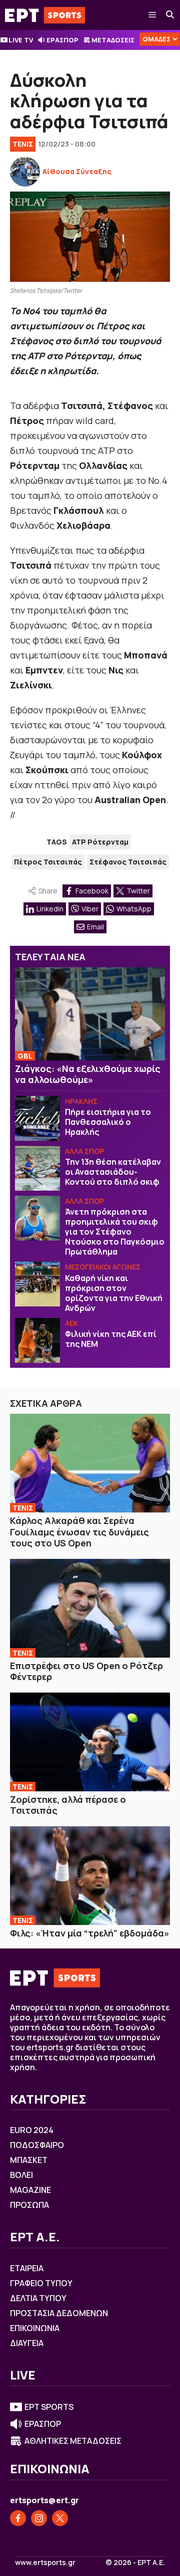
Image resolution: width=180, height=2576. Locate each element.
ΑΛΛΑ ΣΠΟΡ (84, 1151)
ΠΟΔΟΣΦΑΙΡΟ (37, 2145)
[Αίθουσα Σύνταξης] (25, 172)
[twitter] (60, 2518)
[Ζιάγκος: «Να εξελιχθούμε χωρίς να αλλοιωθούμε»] (90, 1014)
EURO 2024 (32, 2130)
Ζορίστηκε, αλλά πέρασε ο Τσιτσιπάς (68, 1805)
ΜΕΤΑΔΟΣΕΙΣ (113, 40)
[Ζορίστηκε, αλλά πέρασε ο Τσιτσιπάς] (90, 1742)
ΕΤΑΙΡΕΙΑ (27, 2268)
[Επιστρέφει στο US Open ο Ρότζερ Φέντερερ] (90, 1608)
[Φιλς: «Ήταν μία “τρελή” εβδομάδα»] (90, 1876)
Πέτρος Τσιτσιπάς (48, 862)
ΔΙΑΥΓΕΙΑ (27, 2343)
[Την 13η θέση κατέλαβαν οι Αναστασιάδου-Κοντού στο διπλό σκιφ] (37, 1168)
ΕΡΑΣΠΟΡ (62, 40)
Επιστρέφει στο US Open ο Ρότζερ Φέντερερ (86, 1671)
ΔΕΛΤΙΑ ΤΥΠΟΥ (38, 2298)
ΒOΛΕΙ (21, 2175)
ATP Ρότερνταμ (100, 842)
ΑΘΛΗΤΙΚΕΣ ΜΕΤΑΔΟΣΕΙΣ (73, 2441)
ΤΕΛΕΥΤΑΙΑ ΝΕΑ (50, 957)
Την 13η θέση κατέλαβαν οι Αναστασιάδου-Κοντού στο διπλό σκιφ (113, 1172)
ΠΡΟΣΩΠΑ (29, 2205)
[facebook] (18, 2518)
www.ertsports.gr (45, 2563)
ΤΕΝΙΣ (23, 144)
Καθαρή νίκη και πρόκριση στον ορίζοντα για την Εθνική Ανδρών (114, 1293)
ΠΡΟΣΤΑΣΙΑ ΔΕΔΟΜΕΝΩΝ (59, 2313)
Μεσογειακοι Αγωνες (103, 1267)
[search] (170, 15)
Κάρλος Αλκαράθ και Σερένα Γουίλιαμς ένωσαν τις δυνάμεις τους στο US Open (79, 1532)
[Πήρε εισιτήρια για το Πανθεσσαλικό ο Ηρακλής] (37, 1118)
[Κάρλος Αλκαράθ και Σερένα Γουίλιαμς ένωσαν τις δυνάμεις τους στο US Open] (90, 1463)
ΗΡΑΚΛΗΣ (81, 1101)
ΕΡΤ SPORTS (49, 2407)
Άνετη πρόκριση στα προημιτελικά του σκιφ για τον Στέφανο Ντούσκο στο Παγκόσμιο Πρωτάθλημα (115, 1232)
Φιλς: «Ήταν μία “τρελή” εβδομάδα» (90, 1933)
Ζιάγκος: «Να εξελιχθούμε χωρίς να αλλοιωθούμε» (88, 1074)
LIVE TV (21, 40)
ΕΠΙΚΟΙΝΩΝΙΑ (35, 2328)
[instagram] (39, 2518)
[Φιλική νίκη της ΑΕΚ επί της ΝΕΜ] (37, 1340)
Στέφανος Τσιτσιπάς (128, 862)
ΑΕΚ (71, 1323)
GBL (25, 1056)
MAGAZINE (30, 2190)
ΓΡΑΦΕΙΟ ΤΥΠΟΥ (41, 2283)
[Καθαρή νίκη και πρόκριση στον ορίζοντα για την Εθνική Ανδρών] (37, 1284)
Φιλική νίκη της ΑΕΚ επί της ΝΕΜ (111, 1339)
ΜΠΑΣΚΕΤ (29, 2160)
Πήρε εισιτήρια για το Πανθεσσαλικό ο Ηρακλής (108, 1122)
